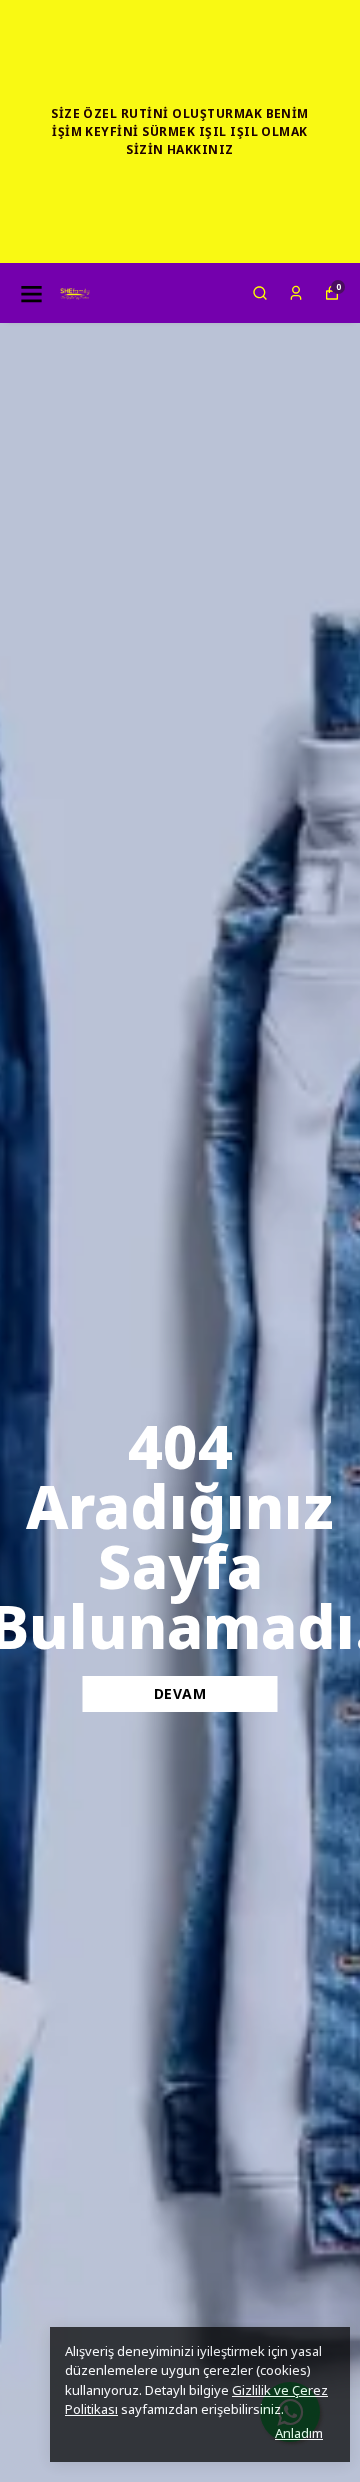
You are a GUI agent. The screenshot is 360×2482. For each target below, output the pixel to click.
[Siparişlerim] (296, 293)
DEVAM (180, 1693)
